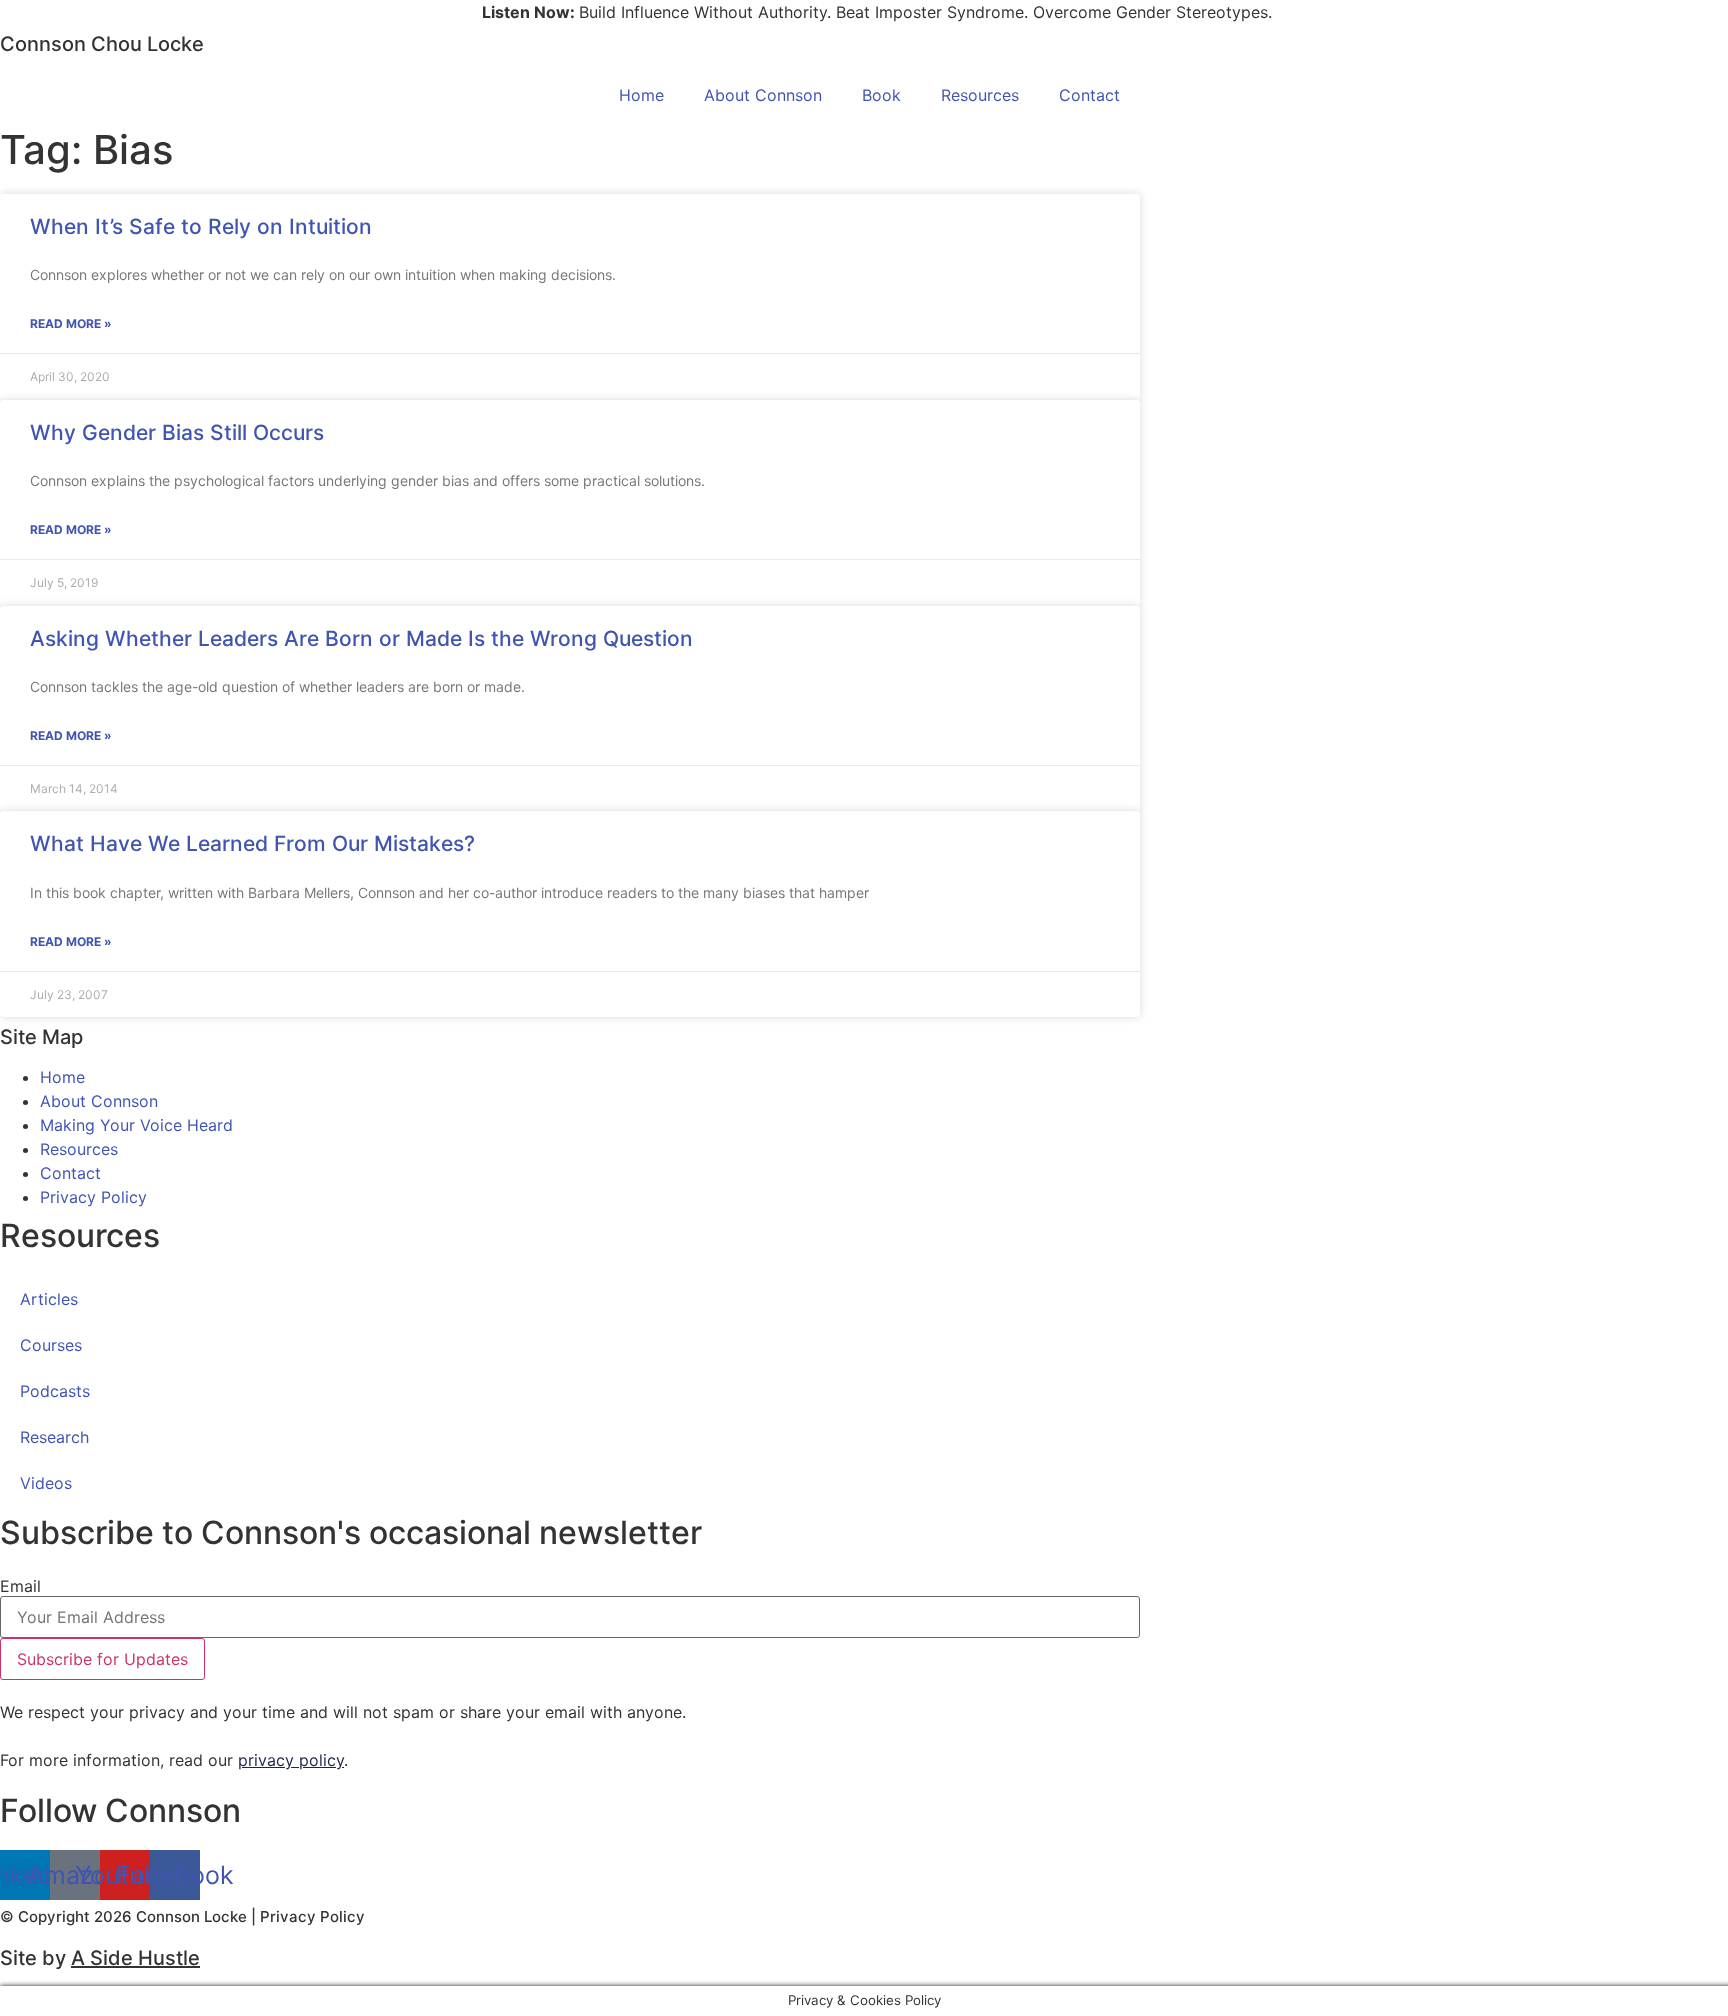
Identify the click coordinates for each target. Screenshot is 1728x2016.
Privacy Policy (93, 1197)
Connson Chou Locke (102, 44)
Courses (51, 1345)
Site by (100, 1958)
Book (881, 95)
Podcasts (55, 1391)
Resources (980, 95)
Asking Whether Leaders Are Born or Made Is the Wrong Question (361, 638)
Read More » (71, 323)
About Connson (763, 95)
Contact (1089, 95)
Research (54, 1437)
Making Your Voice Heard (136, 1125)
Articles (49, 1299)
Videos (46, 1483)
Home (641, 95)
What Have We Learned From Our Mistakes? (252, 843)
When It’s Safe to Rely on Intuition (201, 226)
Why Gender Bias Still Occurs (177, 432)
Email (20, 1586)
